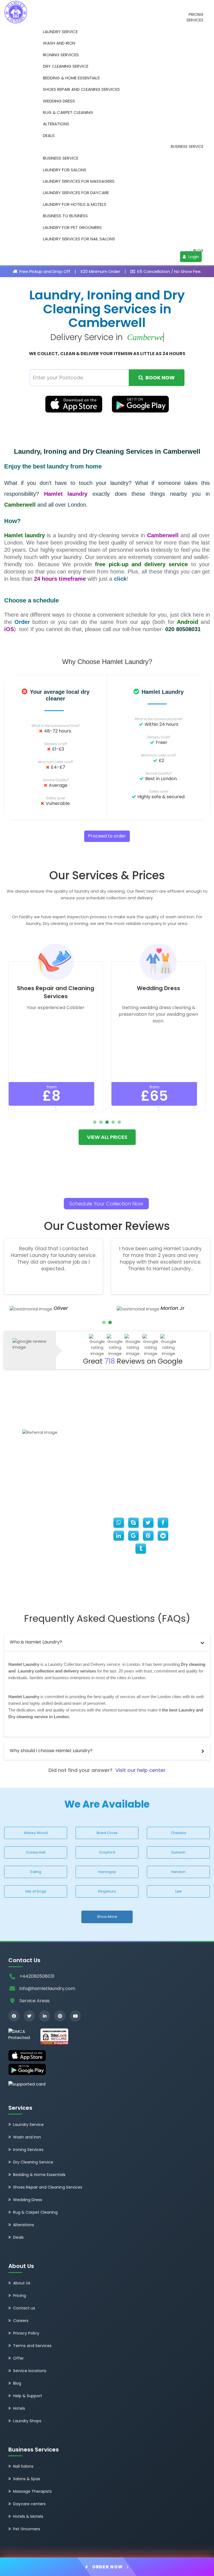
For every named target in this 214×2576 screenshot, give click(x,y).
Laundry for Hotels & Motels (75, 204)
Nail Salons (23, 2466)
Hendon (178, 1872)
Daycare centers (29, 2504)
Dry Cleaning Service (66, 66)
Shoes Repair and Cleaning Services (81, 89)
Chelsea (178, 1833)
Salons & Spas (27, 2479)
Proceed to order (107, 836)
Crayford (107, 1852)
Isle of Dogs (36, 1891)
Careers (21, 2321)
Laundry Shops (27, 2421)
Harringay (107, 1872)
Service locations (30, 2371)
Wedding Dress (59, 101)
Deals (49, 135)
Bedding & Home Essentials (71, 78)
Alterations (56, 124)
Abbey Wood (36, 1833)
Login (193, 257)
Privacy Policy (26, 2333)
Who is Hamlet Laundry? (36, 1642)
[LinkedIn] (45, 2016)
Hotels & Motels (28, 2516)
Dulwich (178, 1852)
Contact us (24, 2308)
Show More (107, 1917)
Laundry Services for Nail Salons (79, 239)
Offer (18, 2358)
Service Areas (35, 2001)
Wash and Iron (59, 43)
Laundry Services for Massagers (79, 181)
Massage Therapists (32, 2491)
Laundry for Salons (65, 170)
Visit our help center (140, 1770)
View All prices (107, 1137)
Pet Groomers (27, 2529)
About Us (22, 2283)
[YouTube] (75, 2016)
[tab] (107, 1642)
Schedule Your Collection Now (106, 1204)
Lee (178, 1891)
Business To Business (65, 216)
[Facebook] (14, 2016)
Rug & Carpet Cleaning (68, 112)
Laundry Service (60, 32)
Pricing (196, 15)
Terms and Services (32, 2346)
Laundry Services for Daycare (76, 193)
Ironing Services (61, 55)
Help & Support (28, 2396)
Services (195, 20)
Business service (187, 147)
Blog (198, 251)
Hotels (19, 2408)
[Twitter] (29, 2016)
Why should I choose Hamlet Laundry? (51, 1751)
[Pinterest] (60, 2016)
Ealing (36, 1872)
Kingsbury (107, 1891)
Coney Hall (36, 1852)
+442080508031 (37, 1976)
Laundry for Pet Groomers (72, 227)
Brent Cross (107, 1833)
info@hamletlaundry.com (47, 1988)
